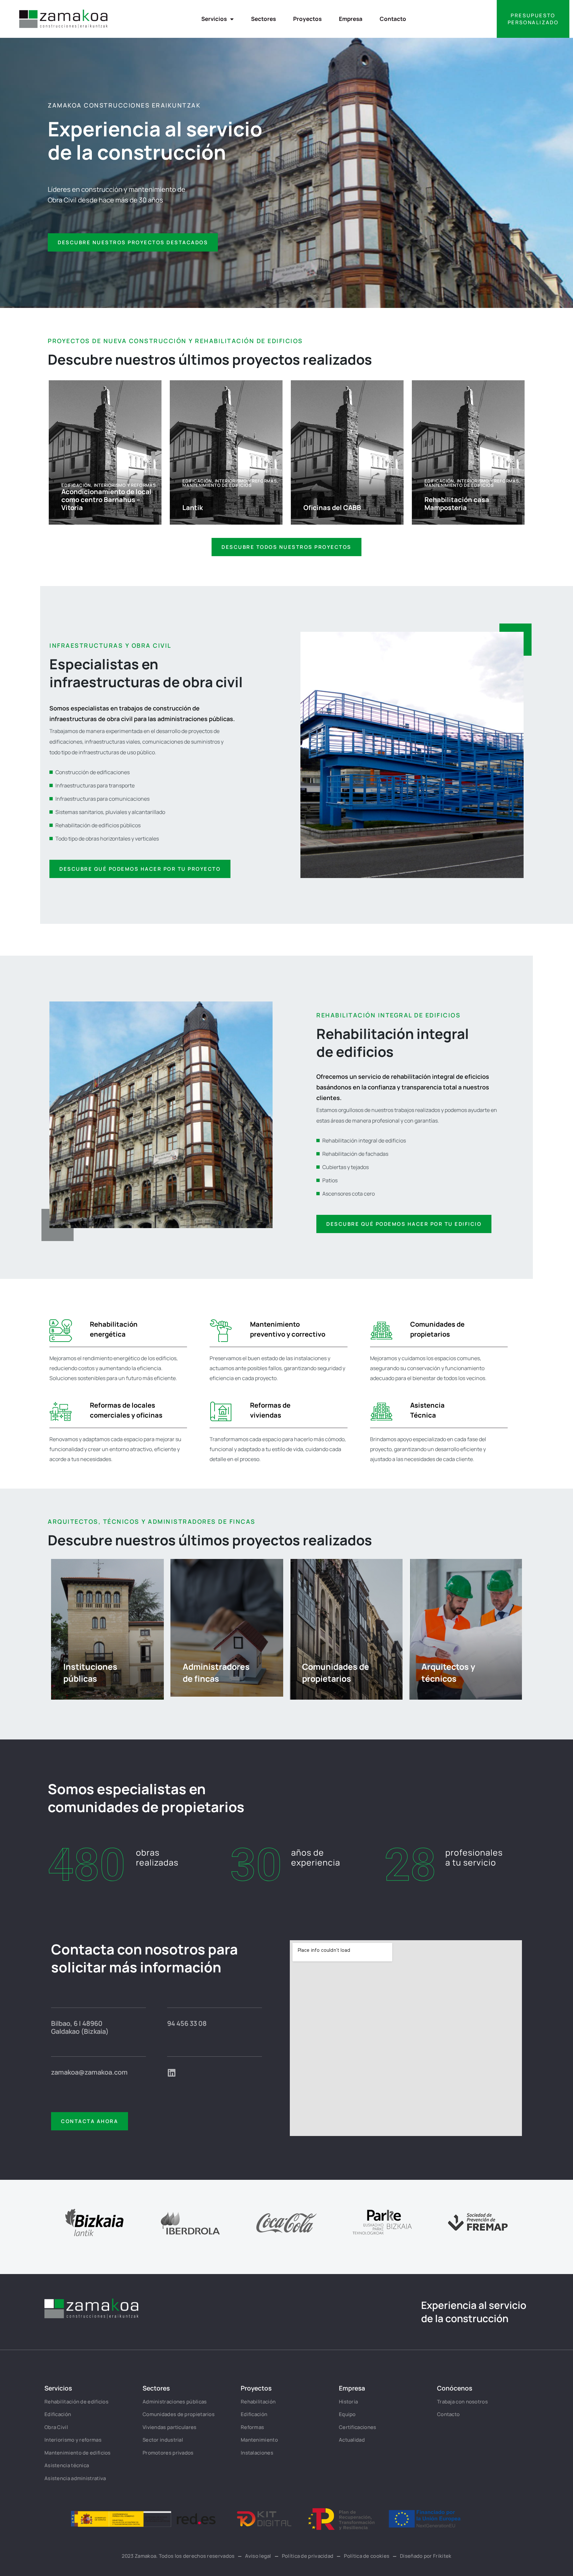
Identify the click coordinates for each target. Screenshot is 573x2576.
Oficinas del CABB (332, 508)
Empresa (351, 19)
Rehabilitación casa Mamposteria (457, 504)
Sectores (263, 19)
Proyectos (307, 19)
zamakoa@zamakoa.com (89, 2072)
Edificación (76, 485)
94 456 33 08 (187, 2023)
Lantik (193, 508)
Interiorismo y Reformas (125, 485)
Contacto (393, 19)
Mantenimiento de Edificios (217, 485)
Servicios (214, 19)
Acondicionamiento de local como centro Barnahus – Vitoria (106, 500)
